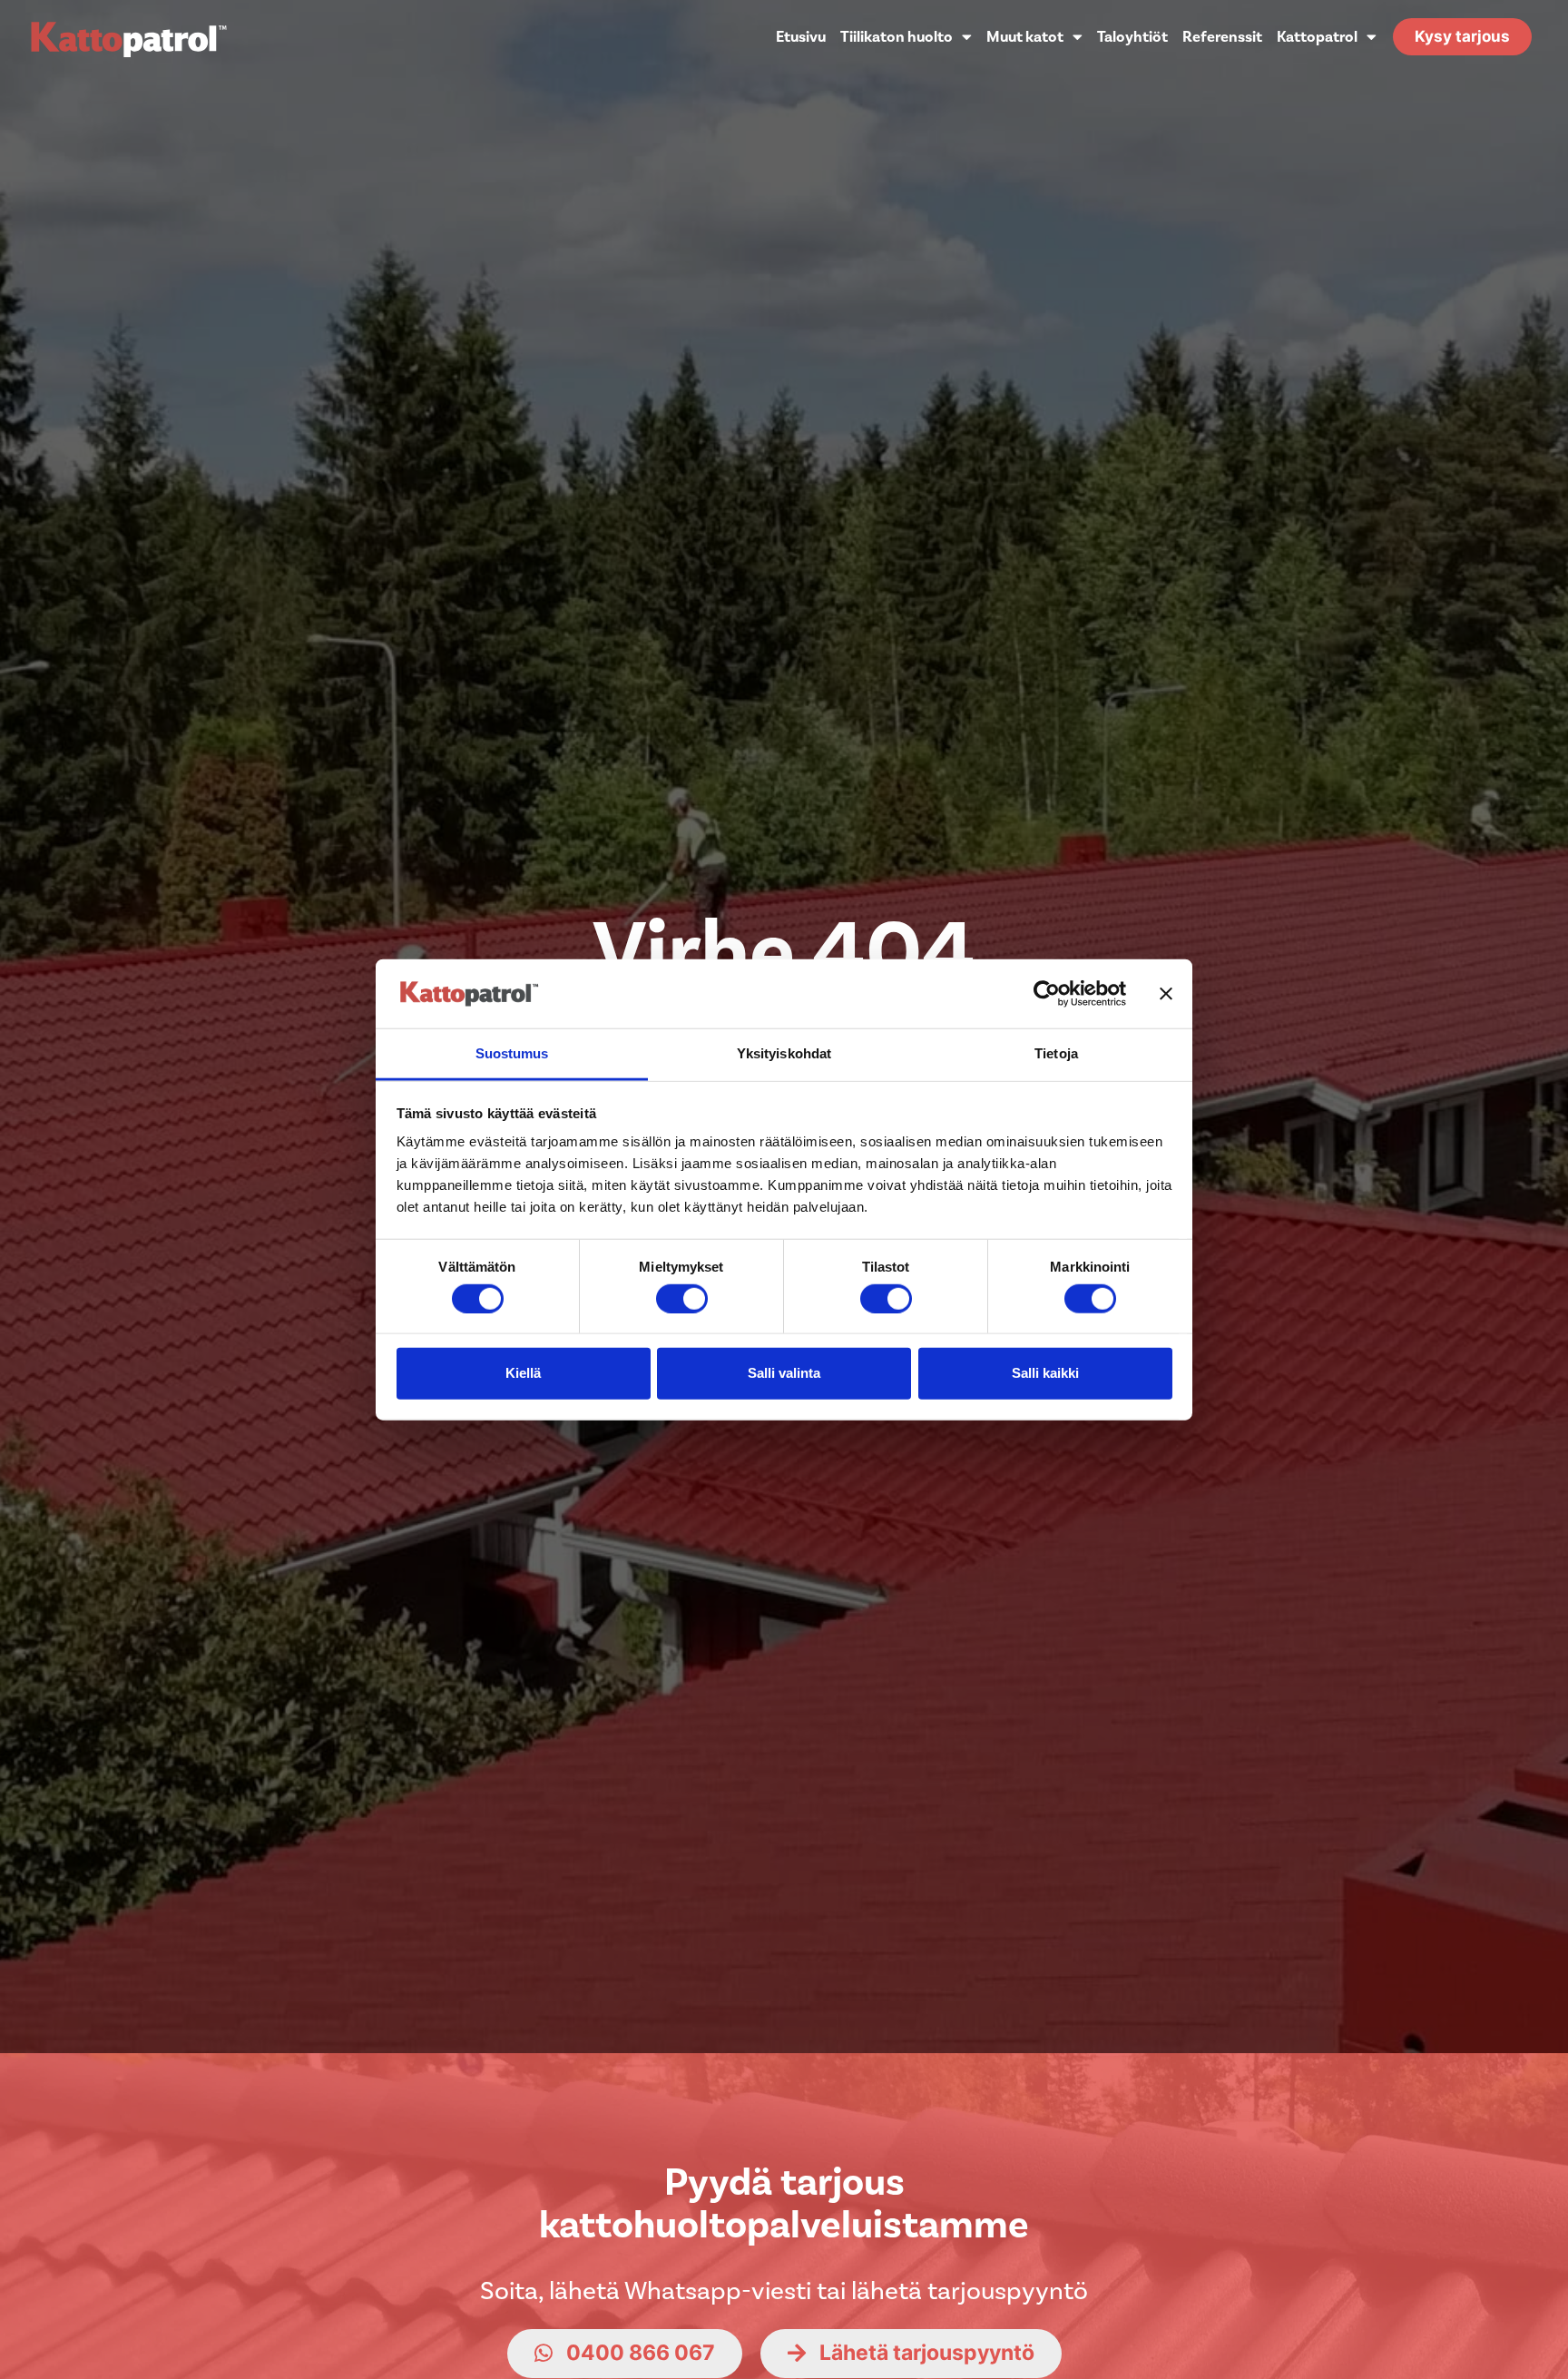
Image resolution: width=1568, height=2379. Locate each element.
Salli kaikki (1045, 1373)
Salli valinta (784, 1373)
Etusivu (801, 37)
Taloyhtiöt (1132, 37)
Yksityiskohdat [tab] (784, 1053)
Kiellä (523, 1373)
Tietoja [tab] (1056, 1053)
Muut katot (1025, 37)
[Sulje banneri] (1166, 994)
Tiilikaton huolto (897, 37)
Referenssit (1222, 37)
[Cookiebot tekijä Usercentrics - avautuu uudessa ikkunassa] (1047, 994)
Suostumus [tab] (512, 1053)
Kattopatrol (1317, 37)
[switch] (682, 1298)
